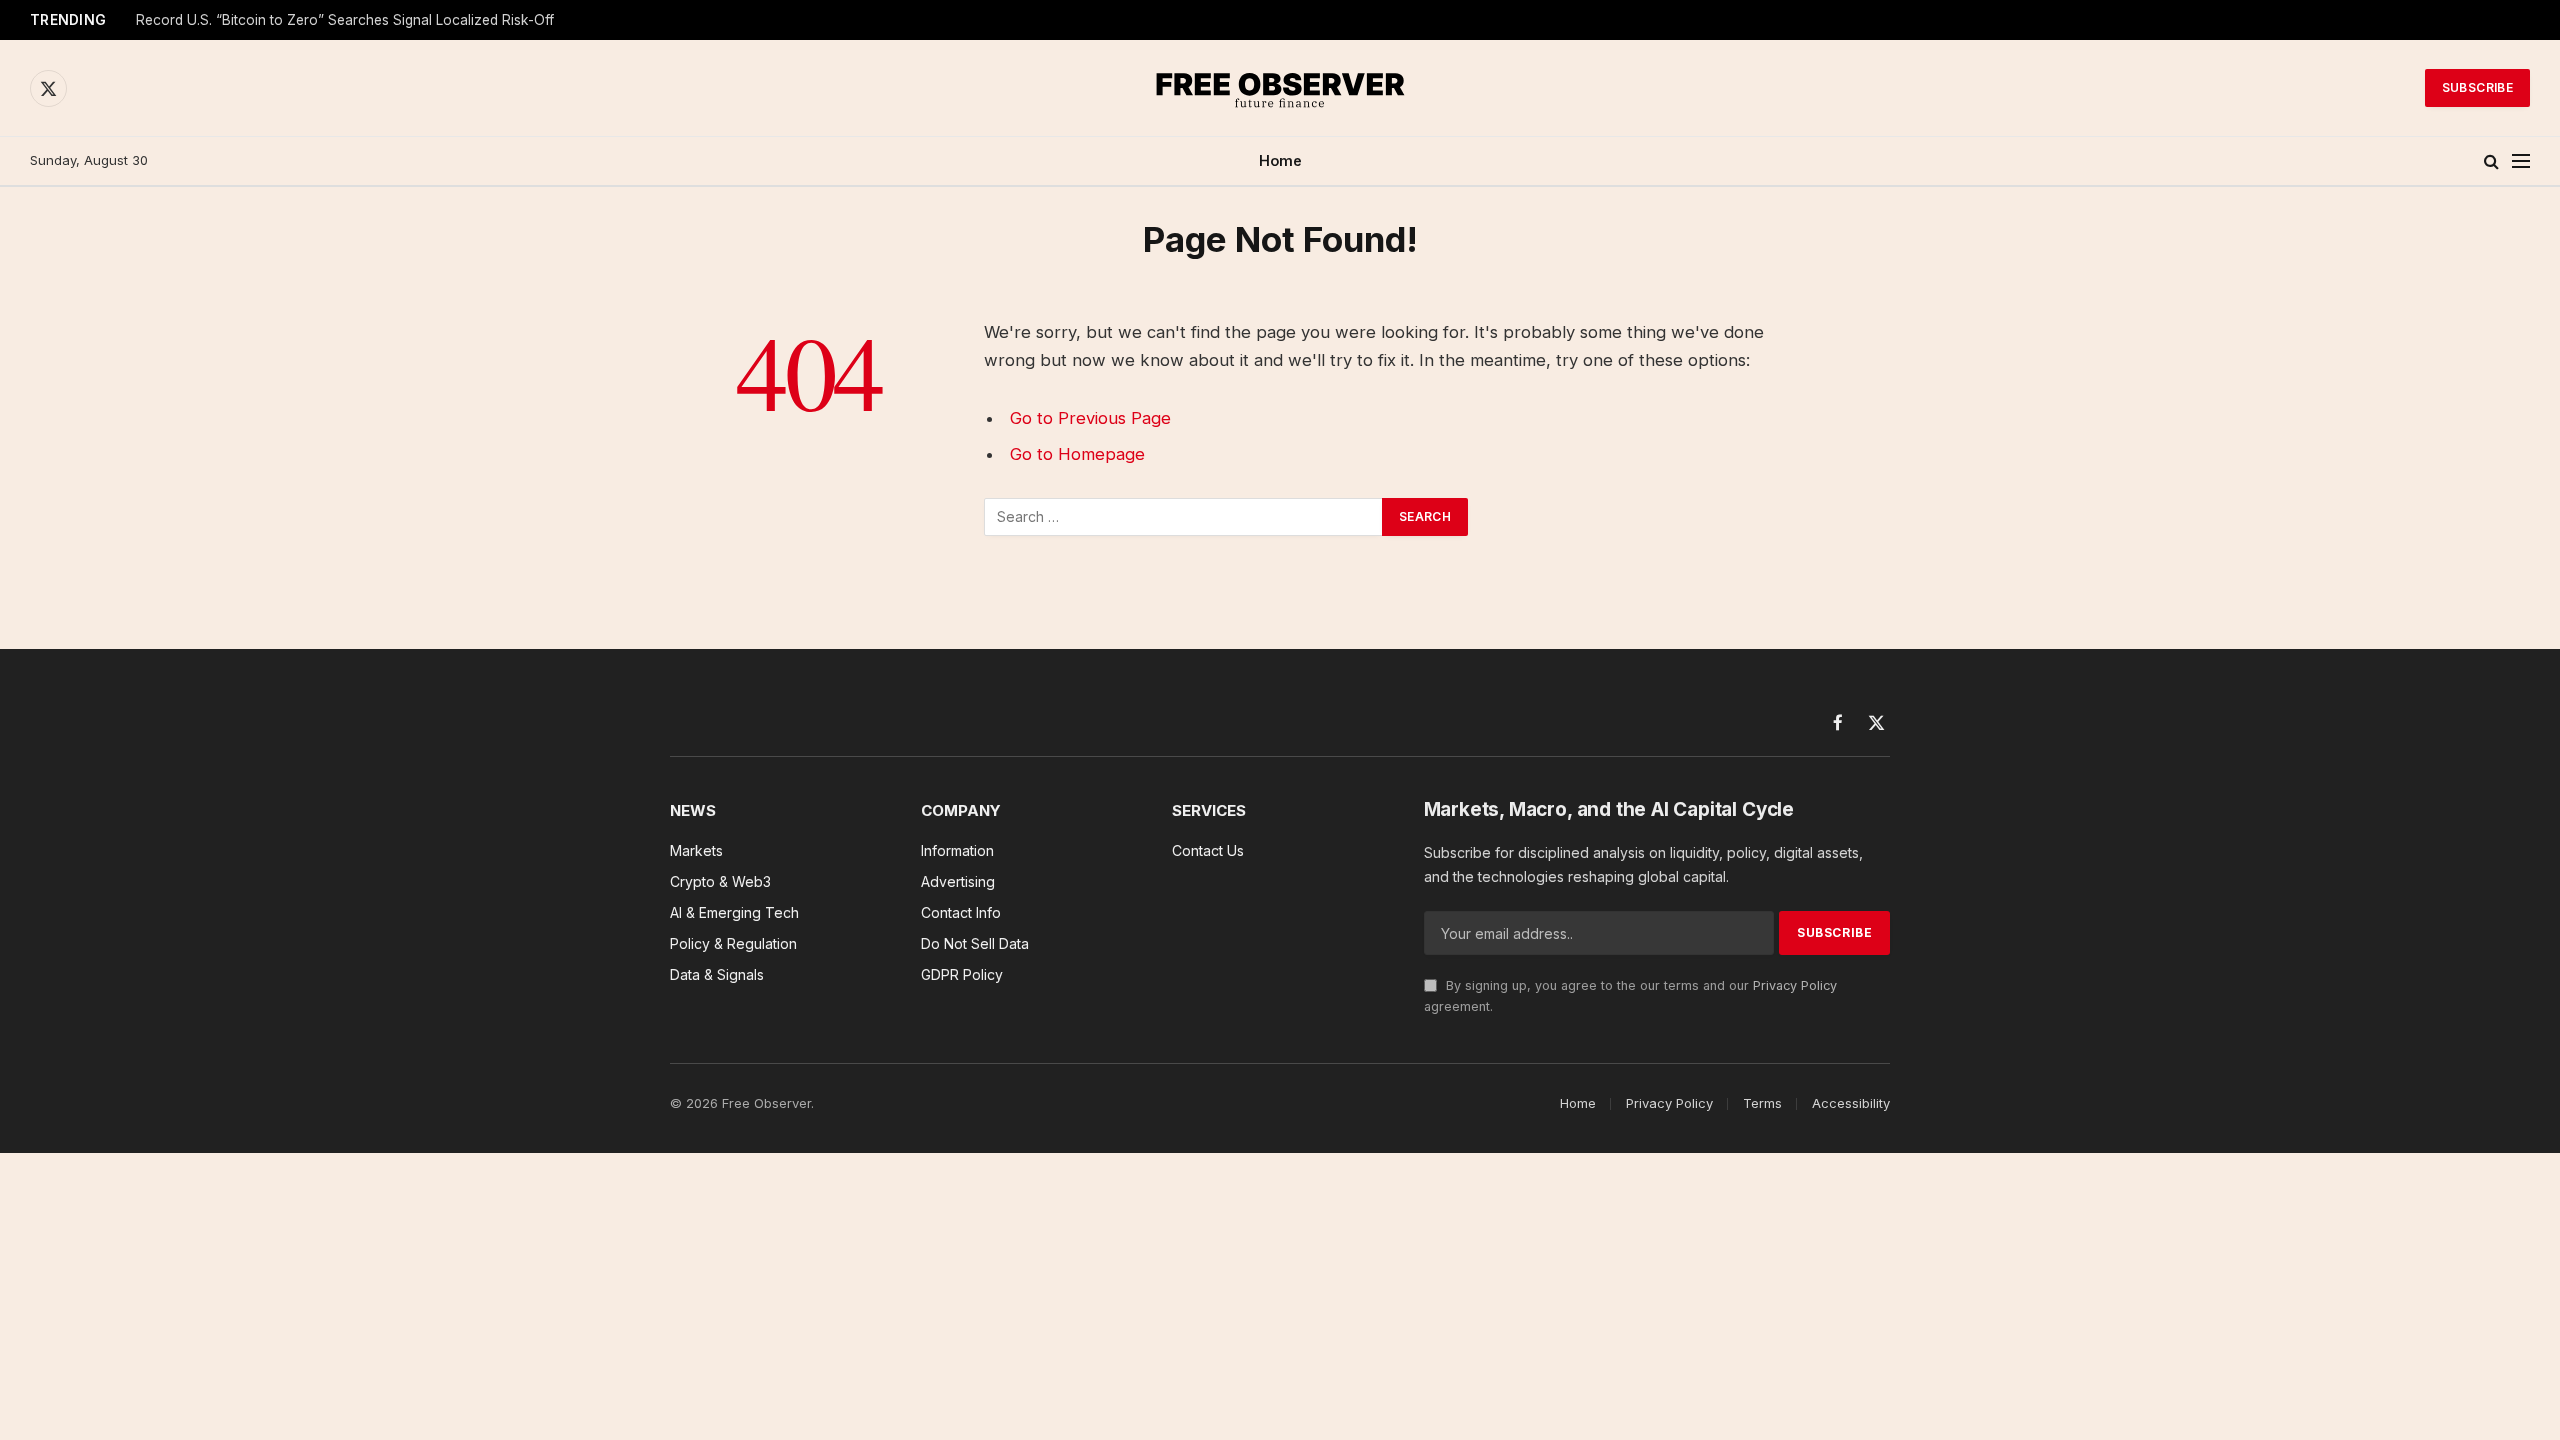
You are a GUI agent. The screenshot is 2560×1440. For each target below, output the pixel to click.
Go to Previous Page (1090, 418)
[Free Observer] (1280, 88)
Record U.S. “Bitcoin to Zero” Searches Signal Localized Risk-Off (345, 20)
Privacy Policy (1795, 985)
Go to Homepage (1077, 454)
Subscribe (2477, 87)
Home (1280, 160)
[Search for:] (1184, 517)
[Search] (2491, 161)
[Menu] (2521, 161)
